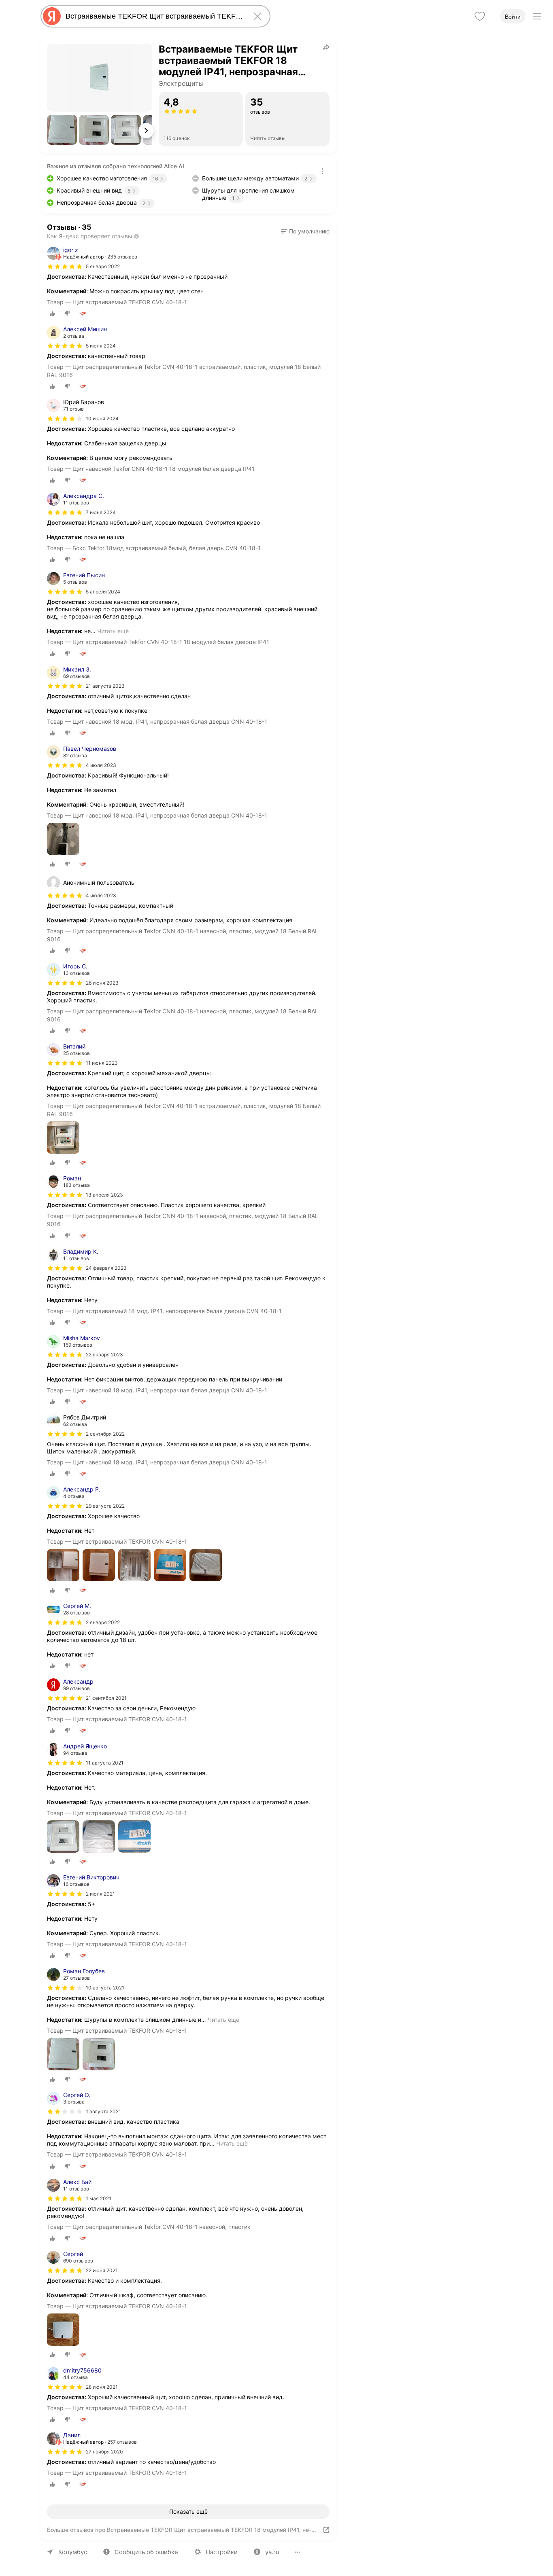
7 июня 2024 (101, 512)
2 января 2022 (103, 1622)
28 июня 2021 (102, 2387)
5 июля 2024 (101, 346)
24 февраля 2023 (106, 1268)
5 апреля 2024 (103, 592)
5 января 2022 (103, 266)
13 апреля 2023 (104, 1195)
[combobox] (154, 16)
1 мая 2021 (99, 2198)
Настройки (222, 2552)
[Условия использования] (323, 171)
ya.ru (272, 2552)
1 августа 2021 (103, 2111)
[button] (62, 130)
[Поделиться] (326, 47)
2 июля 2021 (100, 1894)
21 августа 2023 (105, 686)
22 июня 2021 (102, 2270)
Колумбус (73, 2552)
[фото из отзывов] (63, 840)
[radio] (53, 314)
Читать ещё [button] (113, 631)
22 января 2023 (104, 1355)
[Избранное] (480, 16)
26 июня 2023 (102, 983)
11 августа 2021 (105, 1763)
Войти (513, 17)
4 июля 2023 (101, 765)
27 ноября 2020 (104, 2452)
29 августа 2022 (105, 1506)
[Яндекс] (52, 16)
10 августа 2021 (105, 1988)
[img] (65, 267)
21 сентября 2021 (106, 1698)
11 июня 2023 (102, 1063)
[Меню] (537, 16)
